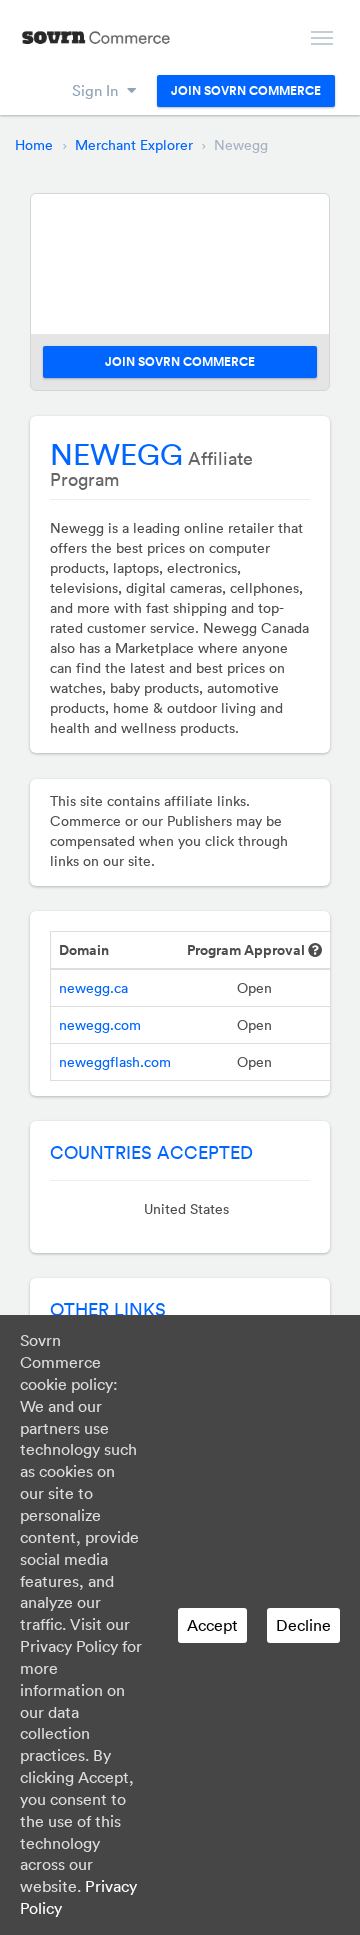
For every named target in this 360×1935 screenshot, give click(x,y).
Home (34, 145)
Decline (303, 1625)
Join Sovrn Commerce (246, 91)
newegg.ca (93, 988)
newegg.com (100, 1025)
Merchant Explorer (134, 145)
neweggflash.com (115, 1062)
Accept (212, 1625)
